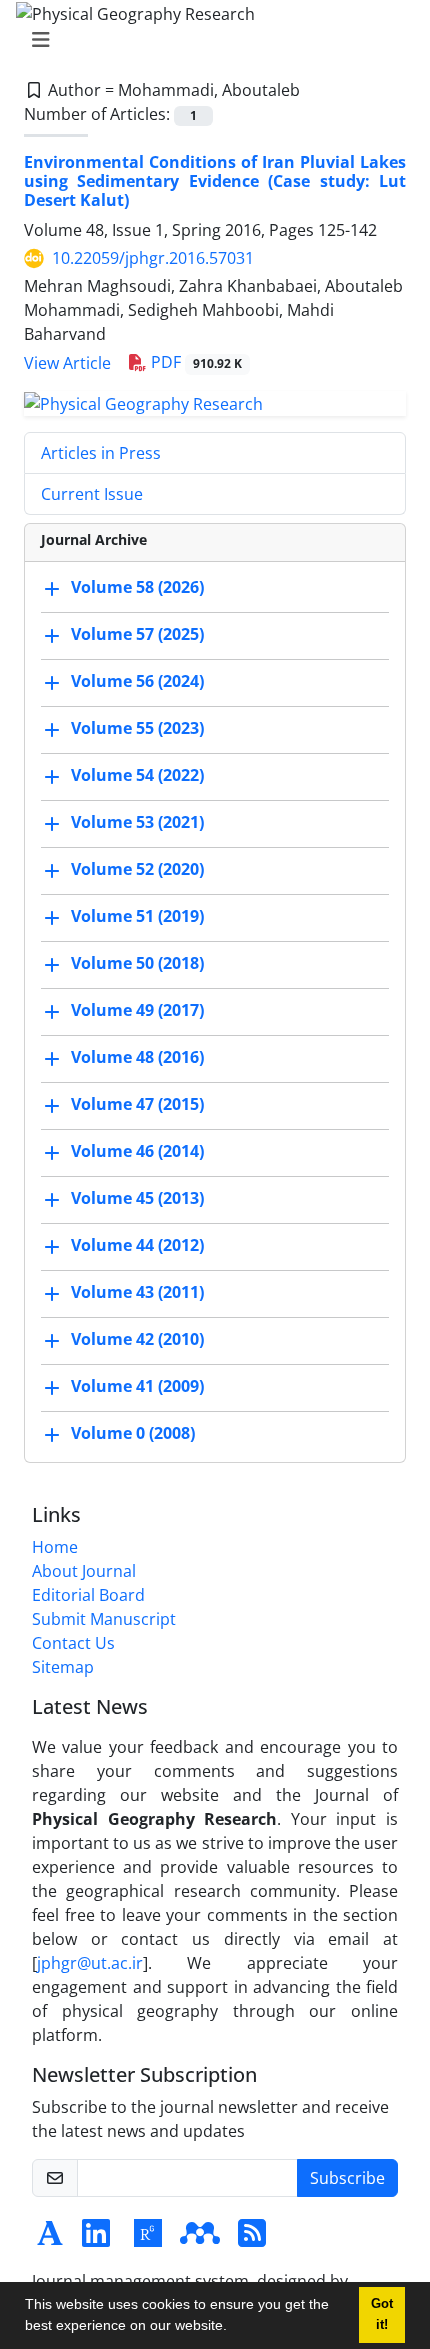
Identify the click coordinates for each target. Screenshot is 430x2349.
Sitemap (63, 1667)
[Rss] (252, 2239)
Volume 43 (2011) (137, 1292)
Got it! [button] (382, 2314)
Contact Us (73, 1643)
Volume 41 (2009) (137, 1386)
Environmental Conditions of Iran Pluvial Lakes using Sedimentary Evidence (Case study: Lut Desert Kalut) (215, 181)
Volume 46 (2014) (137, 1151)
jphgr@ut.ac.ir (90, 1963)
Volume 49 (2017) (137, 1010)
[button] (234, 2328)
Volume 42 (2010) (137, 1339)
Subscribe (347, 2178)
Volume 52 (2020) (137, 869)
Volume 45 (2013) (137, 1198)
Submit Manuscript (104, 1619)
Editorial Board (88, 1595)
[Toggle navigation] (209, 40)
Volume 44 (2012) (137, 1245)
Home (55, 1547)
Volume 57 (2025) (137, 634)
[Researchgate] (148, 2239)
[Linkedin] (96, 2239)
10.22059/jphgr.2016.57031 (153, 258)
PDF (194, 362)
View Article (67, 363)
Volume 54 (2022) (137, 775)
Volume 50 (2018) (137, 963)
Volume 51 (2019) (137, 916)
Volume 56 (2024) (137, 681)
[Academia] (50, 2239)
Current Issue (92, 494)
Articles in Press (101, 453)
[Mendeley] (200, 2239)
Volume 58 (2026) (137, 587)
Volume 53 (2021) (137, 822)
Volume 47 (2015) (137, 1104)
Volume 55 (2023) (137, 728)
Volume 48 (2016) (137, 1057)
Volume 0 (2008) (133, 1433)
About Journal (84, 1571)
